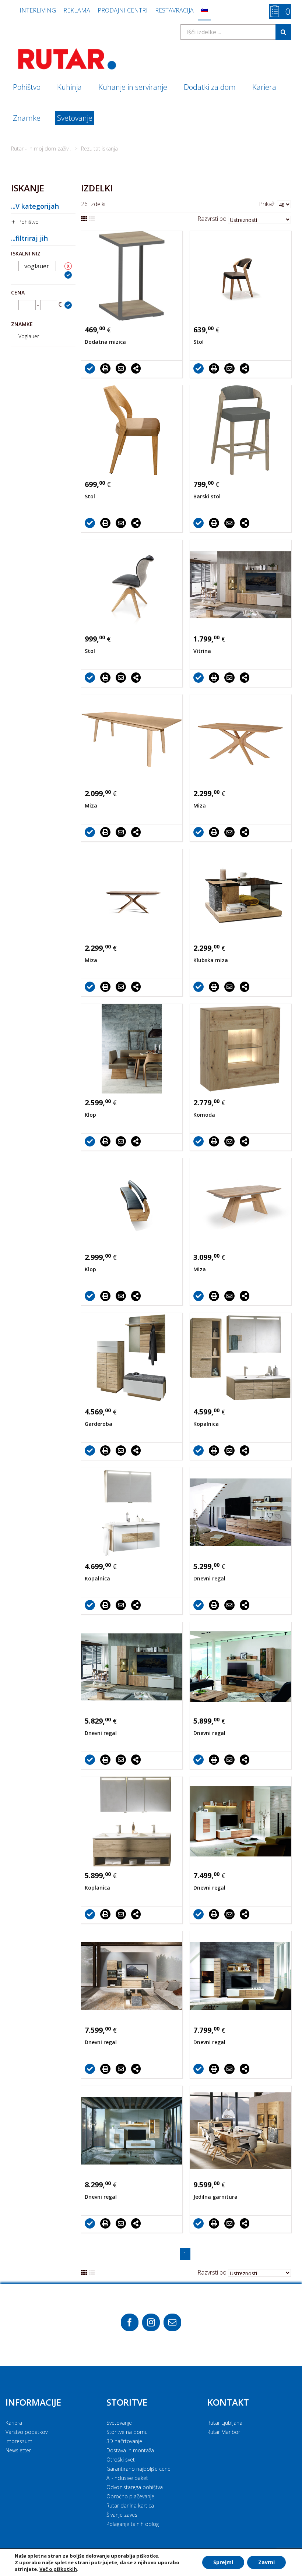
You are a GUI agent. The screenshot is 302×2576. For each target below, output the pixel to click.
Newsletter (18, 2450)
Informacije (33, 2402)
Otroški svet (121, 2460)
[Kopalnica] (240, 1358)
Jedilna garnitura (215, 2197)
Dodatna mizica (105, 342)
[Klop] (132, 1049)
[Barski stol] (240, 430)
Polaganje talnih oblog (133, 2524)
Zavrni (266, 2562)
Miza (91, 805)
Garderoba (99, 1424)
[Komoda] (240, 1049)
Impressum (19, 2441)
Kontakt (228, 2402)
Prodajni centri (123, 10)
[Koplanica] (132, 1821)
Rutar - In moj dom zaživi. (41, 149)
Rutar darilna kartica (130, 2506)
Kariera (14, 2423)
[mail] (172, 2322)
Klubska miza (211, 960)
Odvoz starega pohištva (135, 2487)
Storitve (127, 2402)
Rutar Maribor (224, 2432)
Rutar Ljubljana (225, 2423)
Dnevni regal (209, 1578)
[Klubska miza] (240, 894)
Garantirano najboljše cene (138, 2469)
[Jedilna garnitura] (240, 2131)
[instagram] (151, 2322)
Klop (90, 1115)
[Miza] (132, 739)
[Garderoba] (132, 1358)
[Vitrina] (240, 585)
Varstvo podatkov (27, 2432)
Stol (199, 342)
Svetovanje (119, 2423)
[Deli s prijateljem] (123, 368)
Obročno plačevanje (130, 2496)
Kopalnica (206, 1424)
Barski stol (207, 496)
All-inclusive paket (127, 2478)
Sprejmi (223, 2562)
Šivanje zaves (122, 2515)
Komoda (204, 1115)
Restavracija (174, 10)
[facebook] (130, 2322)
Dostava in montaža (130, 2450)
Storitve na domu (127, 2432)
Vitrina (202, 651)
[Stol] (240, 276)
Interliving (38, 10)
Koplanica (97, 1888)
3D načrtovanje (124, 2441)
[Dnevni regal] (240, 1512)
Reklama (77, 10)
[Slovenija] (204, 10)
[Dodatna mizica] (132, 276)
